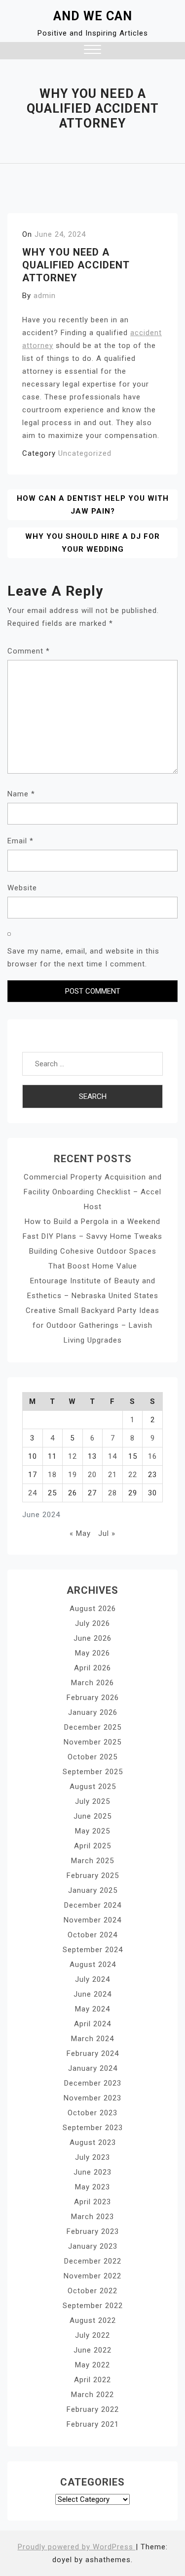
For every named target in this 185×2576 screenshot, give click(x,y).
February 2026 (93, 1698)
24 (33, 1493)
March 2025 (92, 1861)
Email (20, 841)
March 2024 (92, 2039)
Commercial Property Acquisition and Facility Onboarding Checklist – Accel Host (93, 1192)
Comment (29, 651)
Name (21, 794)
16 (152, 1456)
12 (73, 1456)
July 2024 (92, 1979)
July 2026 (92, 1623)
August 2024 (93, 1965)
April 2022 (92, 2380)
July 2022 (92, 2335)
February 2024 (93, 2053)
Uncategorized (85, 453)
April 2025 (92, 1846)
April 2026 (92, 1668)
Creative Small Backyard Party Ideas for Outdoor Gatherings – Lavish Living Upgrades (92, 1325)
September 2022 (93, 2306)
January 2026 (93, 1712)
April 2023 (92, 2202)
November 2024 (92, 1920)
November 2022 (92, 2276)
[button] (92, 51)
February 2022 (93, 2409)
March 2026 (92, 1683)
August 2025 (93, 1787)
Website (22, 888)
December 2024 (93, 1905)
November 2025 (92, 1742)
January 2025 (93, 1890)
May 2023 (92, 2187)
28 (112, 1493)
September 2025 (93, 1772)
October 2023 (92, 2113)
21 (112, 1475)
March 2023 (92, 2217)
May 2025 (92, 1831)
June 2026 (92, 1638)
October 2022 (92, 2291)
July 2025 (92, 1801)
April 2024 (92, 2024)
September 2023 (93, 2128)
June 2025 (92, 1816)
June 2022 (92, 2350)
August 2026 (93, 1609)
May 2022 (92, 2365)
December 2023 (93, 2083)
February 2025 (93, 1876)
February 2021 (93, 2424)
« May (80, 1533)
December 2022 (93, 2261)
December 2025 (93, 1727)
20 (92, 1475)
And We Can (93, 16)
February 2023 (93, 2231)
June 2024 (92, 1994)
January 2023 (93, 2246)
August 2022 (93, 2320)
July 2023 (92, 2157)
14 (112, 1456)
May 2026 (92, 1653)
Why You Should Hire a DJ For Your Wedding (92, 543)
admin (45, 296)
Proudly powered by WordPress (77, 2547)
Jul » (107, 1533)
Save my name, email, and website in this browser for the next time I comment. (83, 958)
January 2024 (93, 2068)
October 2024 (92, 1935)
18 (52, 1475)
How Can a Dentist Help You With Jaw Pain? (93, 505)
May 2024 (92, 2009)
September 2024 (93, 1950)
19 (73, 1475)
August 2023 (93, 2142)
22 (133, 1475)
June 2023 (92, 2172)
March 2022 (92, 2395)
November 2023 (92, 2098)
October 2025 (92, 1757)
